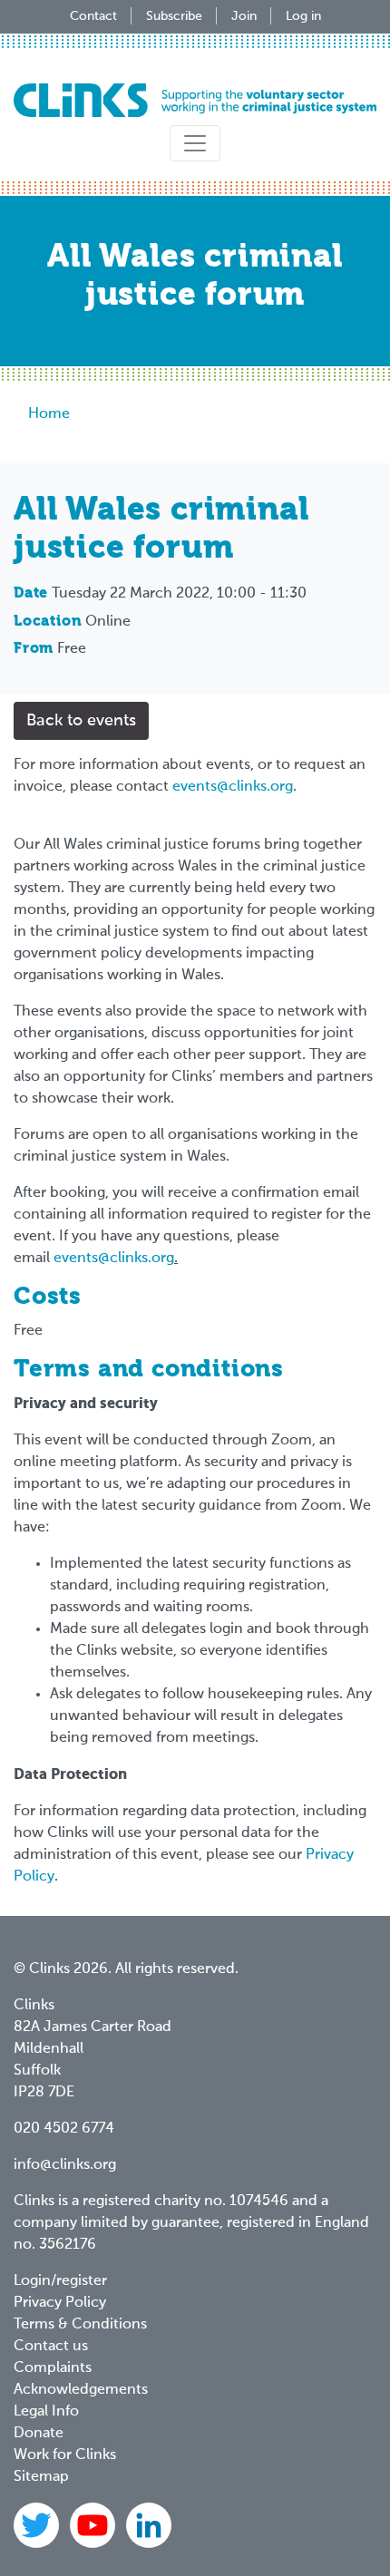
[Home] (195, 100)
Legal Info (46, 2412)
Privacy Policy (60, 2303)
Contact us (51, 2347)
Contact (93, 16)
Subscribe (174, 16)
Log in (303, 16)
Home (49, 414)
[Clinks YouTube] (94, 2525)
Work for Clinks (65, 2455)
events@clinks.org (233, 787)
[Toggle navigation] (195, 143)
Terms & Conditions (80, 2325)
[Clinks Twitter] (38, 2525)
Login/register (60, 2281)
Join (244, 16)
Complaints (53, 2368)
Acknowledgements (81, 2390)
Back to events (81, 721)
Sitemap (41, 2477)
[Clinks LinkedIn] (149, 2525)
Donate (39, 2434)
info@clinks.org (65, 2165)
